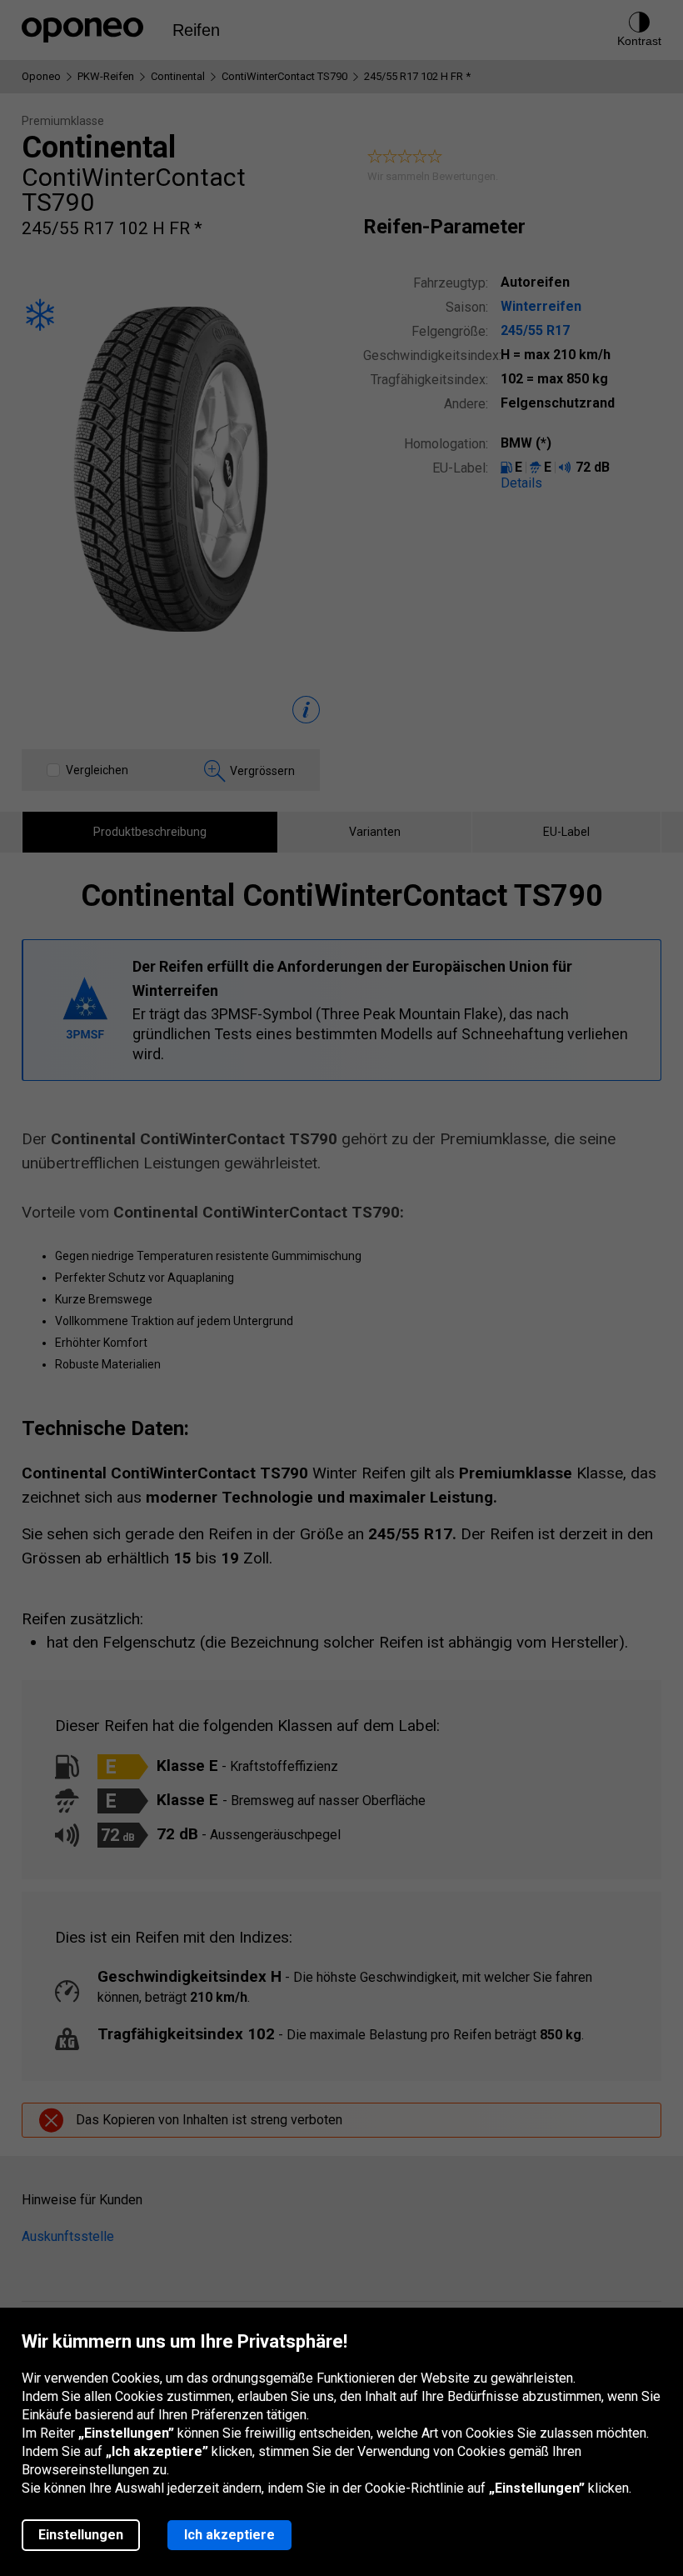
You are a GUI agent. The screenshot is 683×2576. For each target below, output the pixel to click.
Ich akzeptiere (229, 2535)
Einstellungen (81, 2535)
